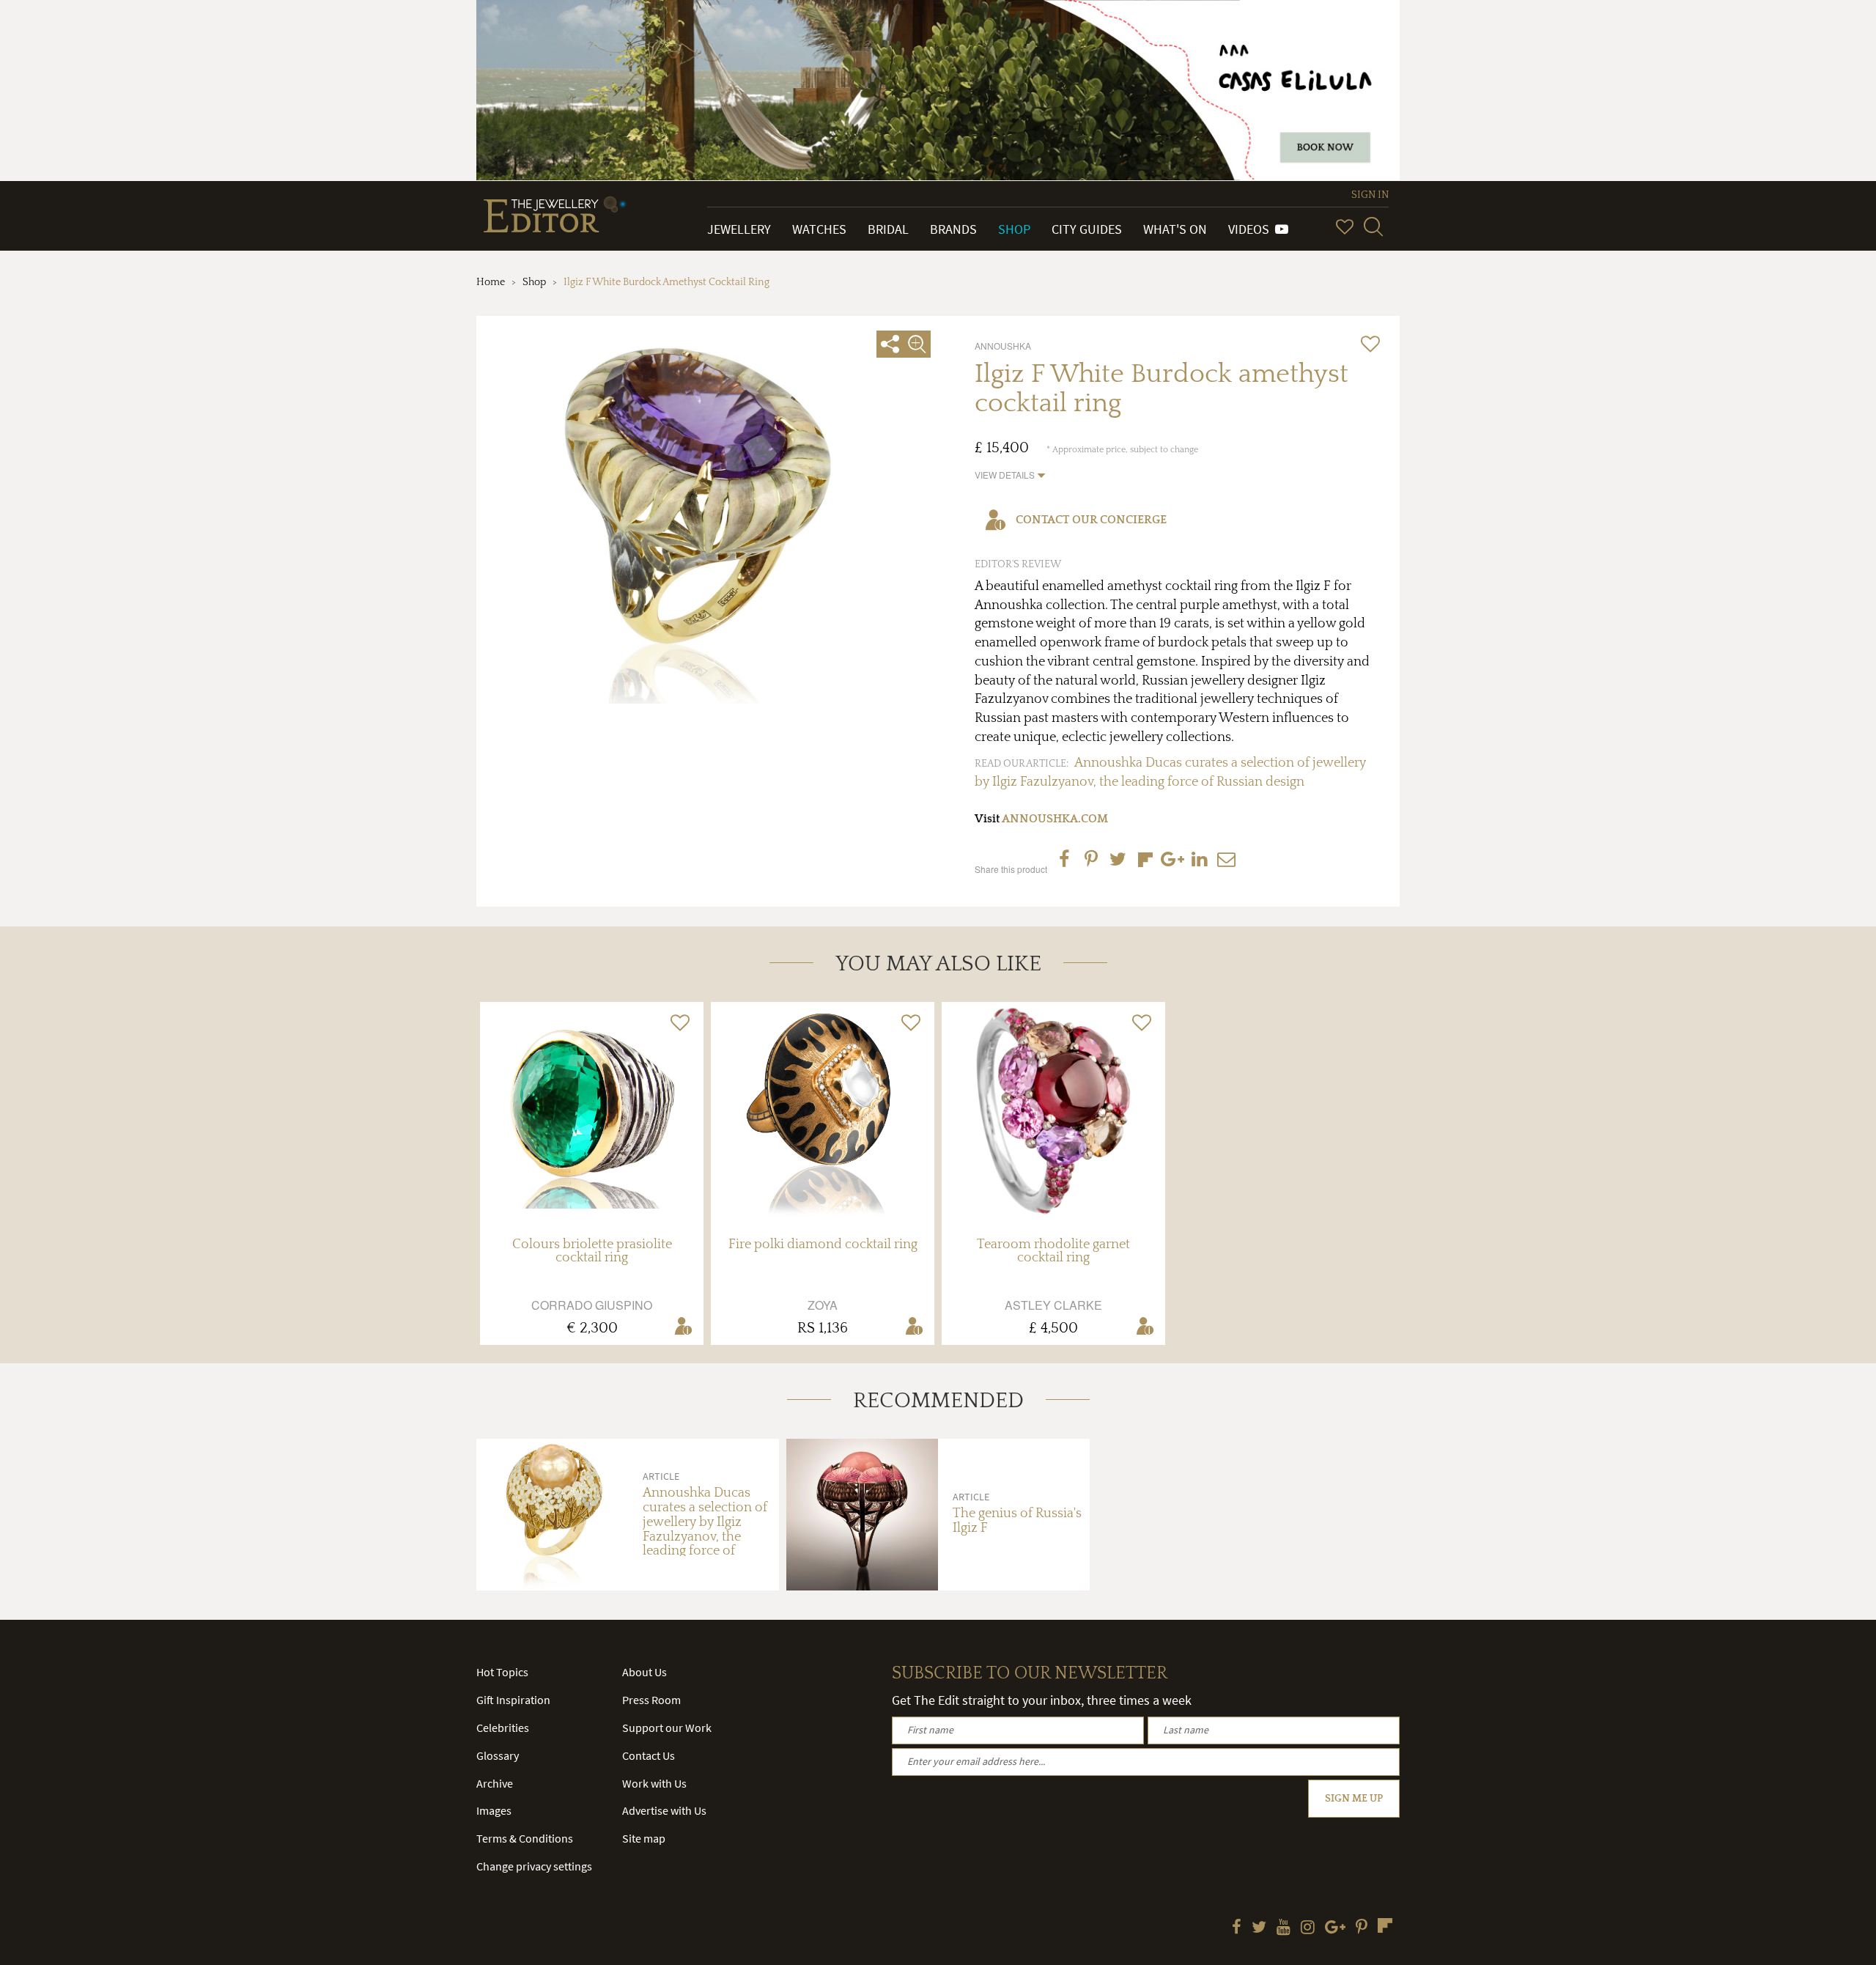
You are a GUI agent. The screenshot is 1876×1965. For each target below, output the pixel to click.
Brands (953, 229)
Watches (819, 229)
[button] (1010, 475)
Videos (1252, 229)
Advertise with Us (664, 1810)
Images (494, 1810)
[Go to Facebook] (1237, 1928)
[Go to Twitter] (1259, 1928)
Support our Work (667, 1728)
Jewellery (739, 229)
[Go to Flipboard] (1385, 1925)
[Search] (1373, 226)
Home (491, 282)
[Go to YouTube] (1284, 1928)
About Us (645, 1672)
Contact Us (649, 1755)
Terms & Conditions (525, 1838)
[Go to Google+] (1335, 1928)
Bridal (888, 229)
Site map (644, 1838)
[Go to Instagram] (1308, 1928)
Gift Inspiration (513, 1700)
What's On (1175, 229)
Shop (1014, 229)
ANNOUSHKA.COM (1055, 819)
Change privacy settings (534, 1866)
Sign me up (1354, 1799)
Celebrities (503, 1728)
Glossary (498, 1755)
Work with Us (654, 1783)
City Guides (1087, 229)
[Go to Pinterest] (1362, 1928)
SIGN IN (1370, 195)
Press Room (651, 1700)
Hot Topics (502, 1672)
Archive (495, 1783)
